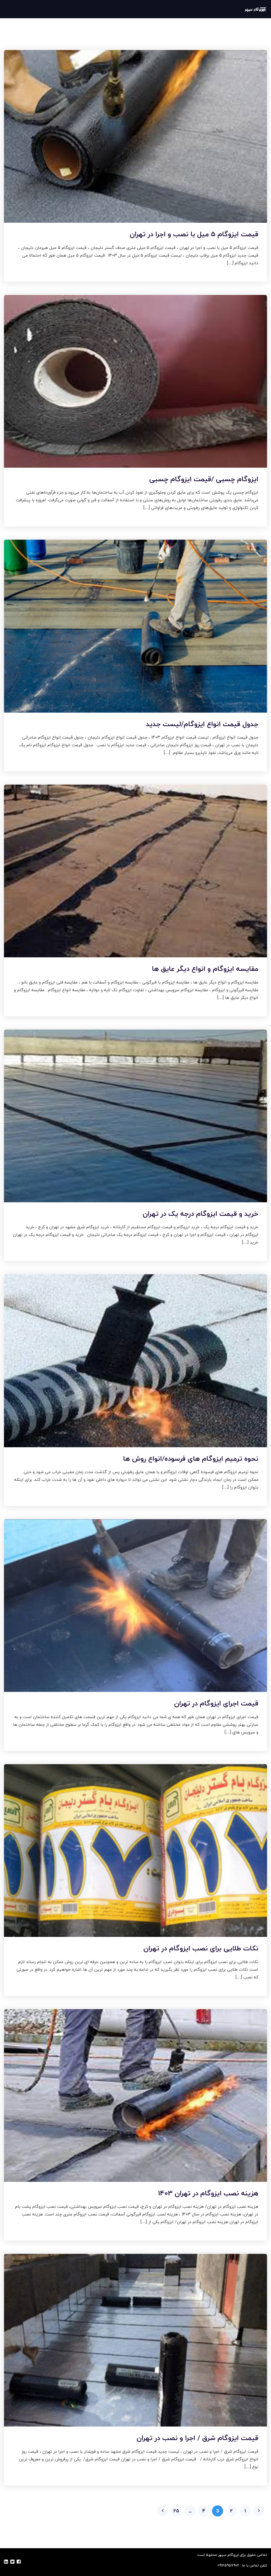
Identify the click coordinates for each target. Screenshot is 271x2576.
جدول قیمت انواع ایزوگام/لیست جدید (202, 724)
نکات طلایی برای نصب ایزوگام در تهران (201, 1948)
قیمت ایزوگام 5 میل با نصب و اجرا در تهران (194, 234)
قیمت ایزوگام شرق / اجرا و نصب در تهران (197, 2438)
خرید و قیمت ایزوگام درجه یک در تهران (200, 1214)
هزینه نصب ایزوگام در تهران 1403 (208, 2193)
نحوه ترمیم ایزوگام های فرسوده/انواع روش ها (191, 1458)
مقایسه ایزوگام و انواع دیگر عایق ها (205, 969)
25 (176, 2511)
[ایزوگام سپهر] (255, 9)
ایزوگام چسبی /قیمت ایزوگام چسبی (204, 479)
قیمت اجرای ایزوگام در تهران (216, 1703)
